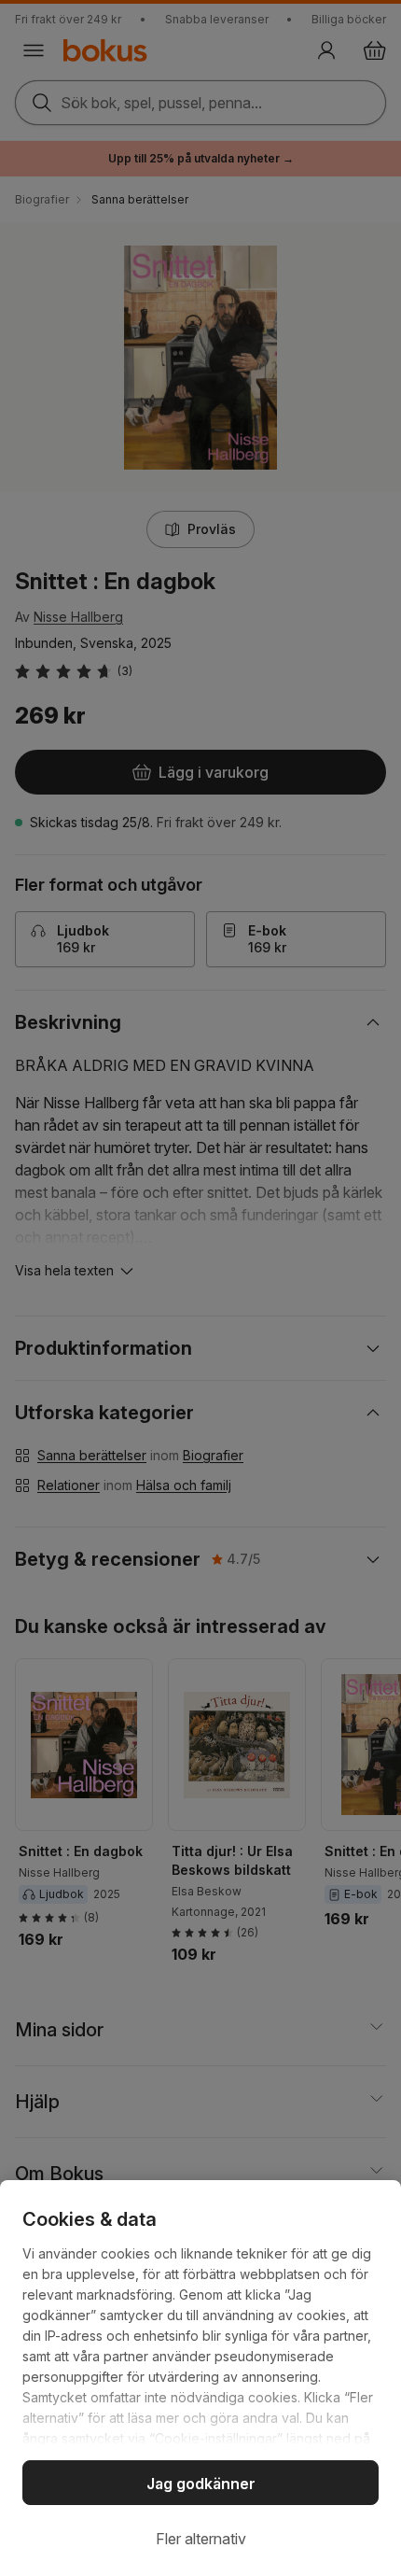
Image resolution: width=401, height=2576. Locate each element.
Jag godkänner (201, 2484)
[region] (200, 2378)
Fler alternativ (201, 2539)
